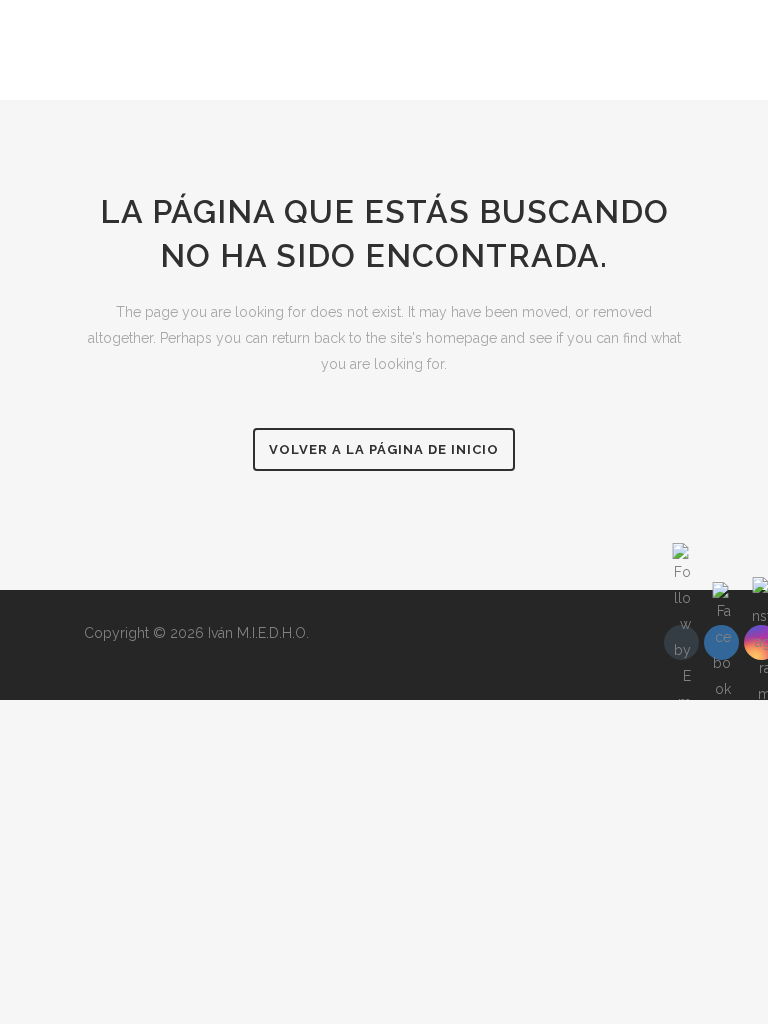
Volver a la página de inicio (384, 449)
